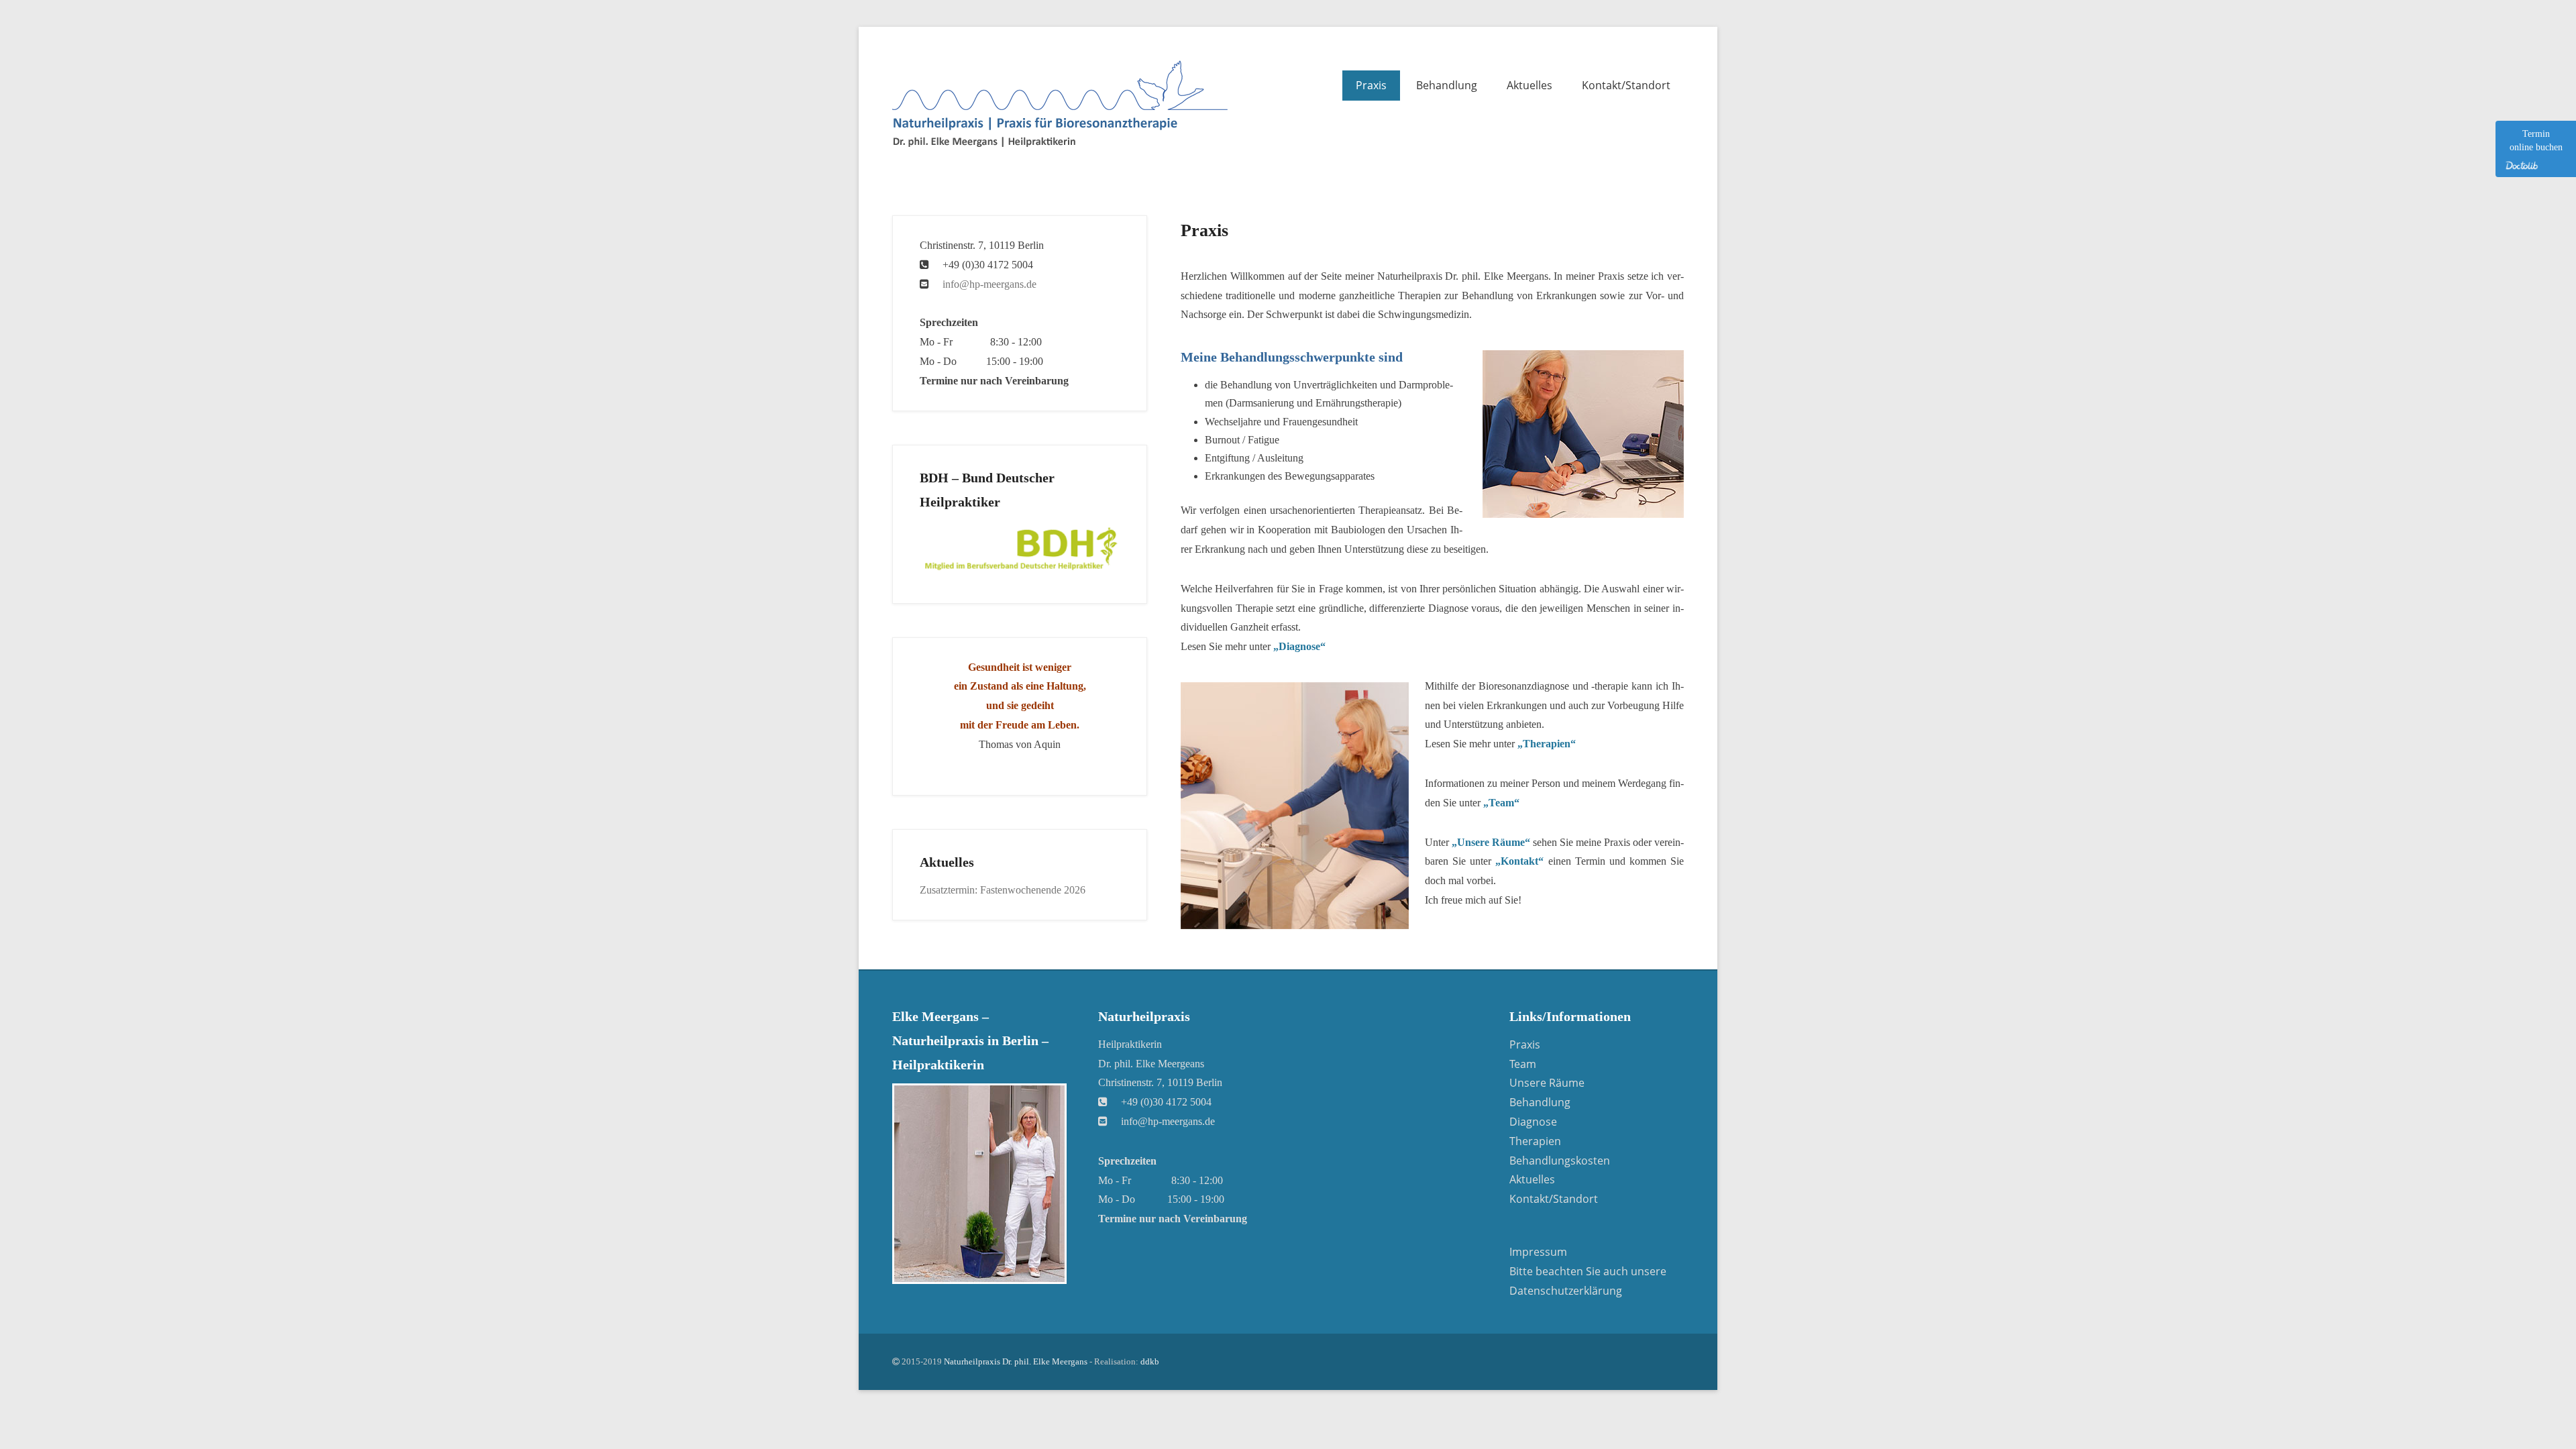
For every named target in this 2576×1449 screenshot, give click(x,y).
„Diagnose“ (1299, 646)
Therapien (1535, 1141)
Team (1523, 1064)
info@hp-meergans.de (989, 284)
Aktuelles (1529, 85)
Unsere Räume (1547, 1083)
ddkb (1150, 1361)
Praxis (1371, 85)
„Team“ (1501, 803)
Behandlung (1447, 85)
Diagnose (1533, 1122)
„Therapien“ (1547, 744)
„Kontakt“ (1519, 861)
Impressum (1538, 1252)
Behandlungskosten (1560, 1161)
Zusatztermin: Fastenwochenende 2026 (1003, 890)
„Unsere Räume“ (1491, 842)
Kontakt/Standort (1626, 85)
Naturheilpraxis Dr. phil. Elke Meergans (1016, 1361)
